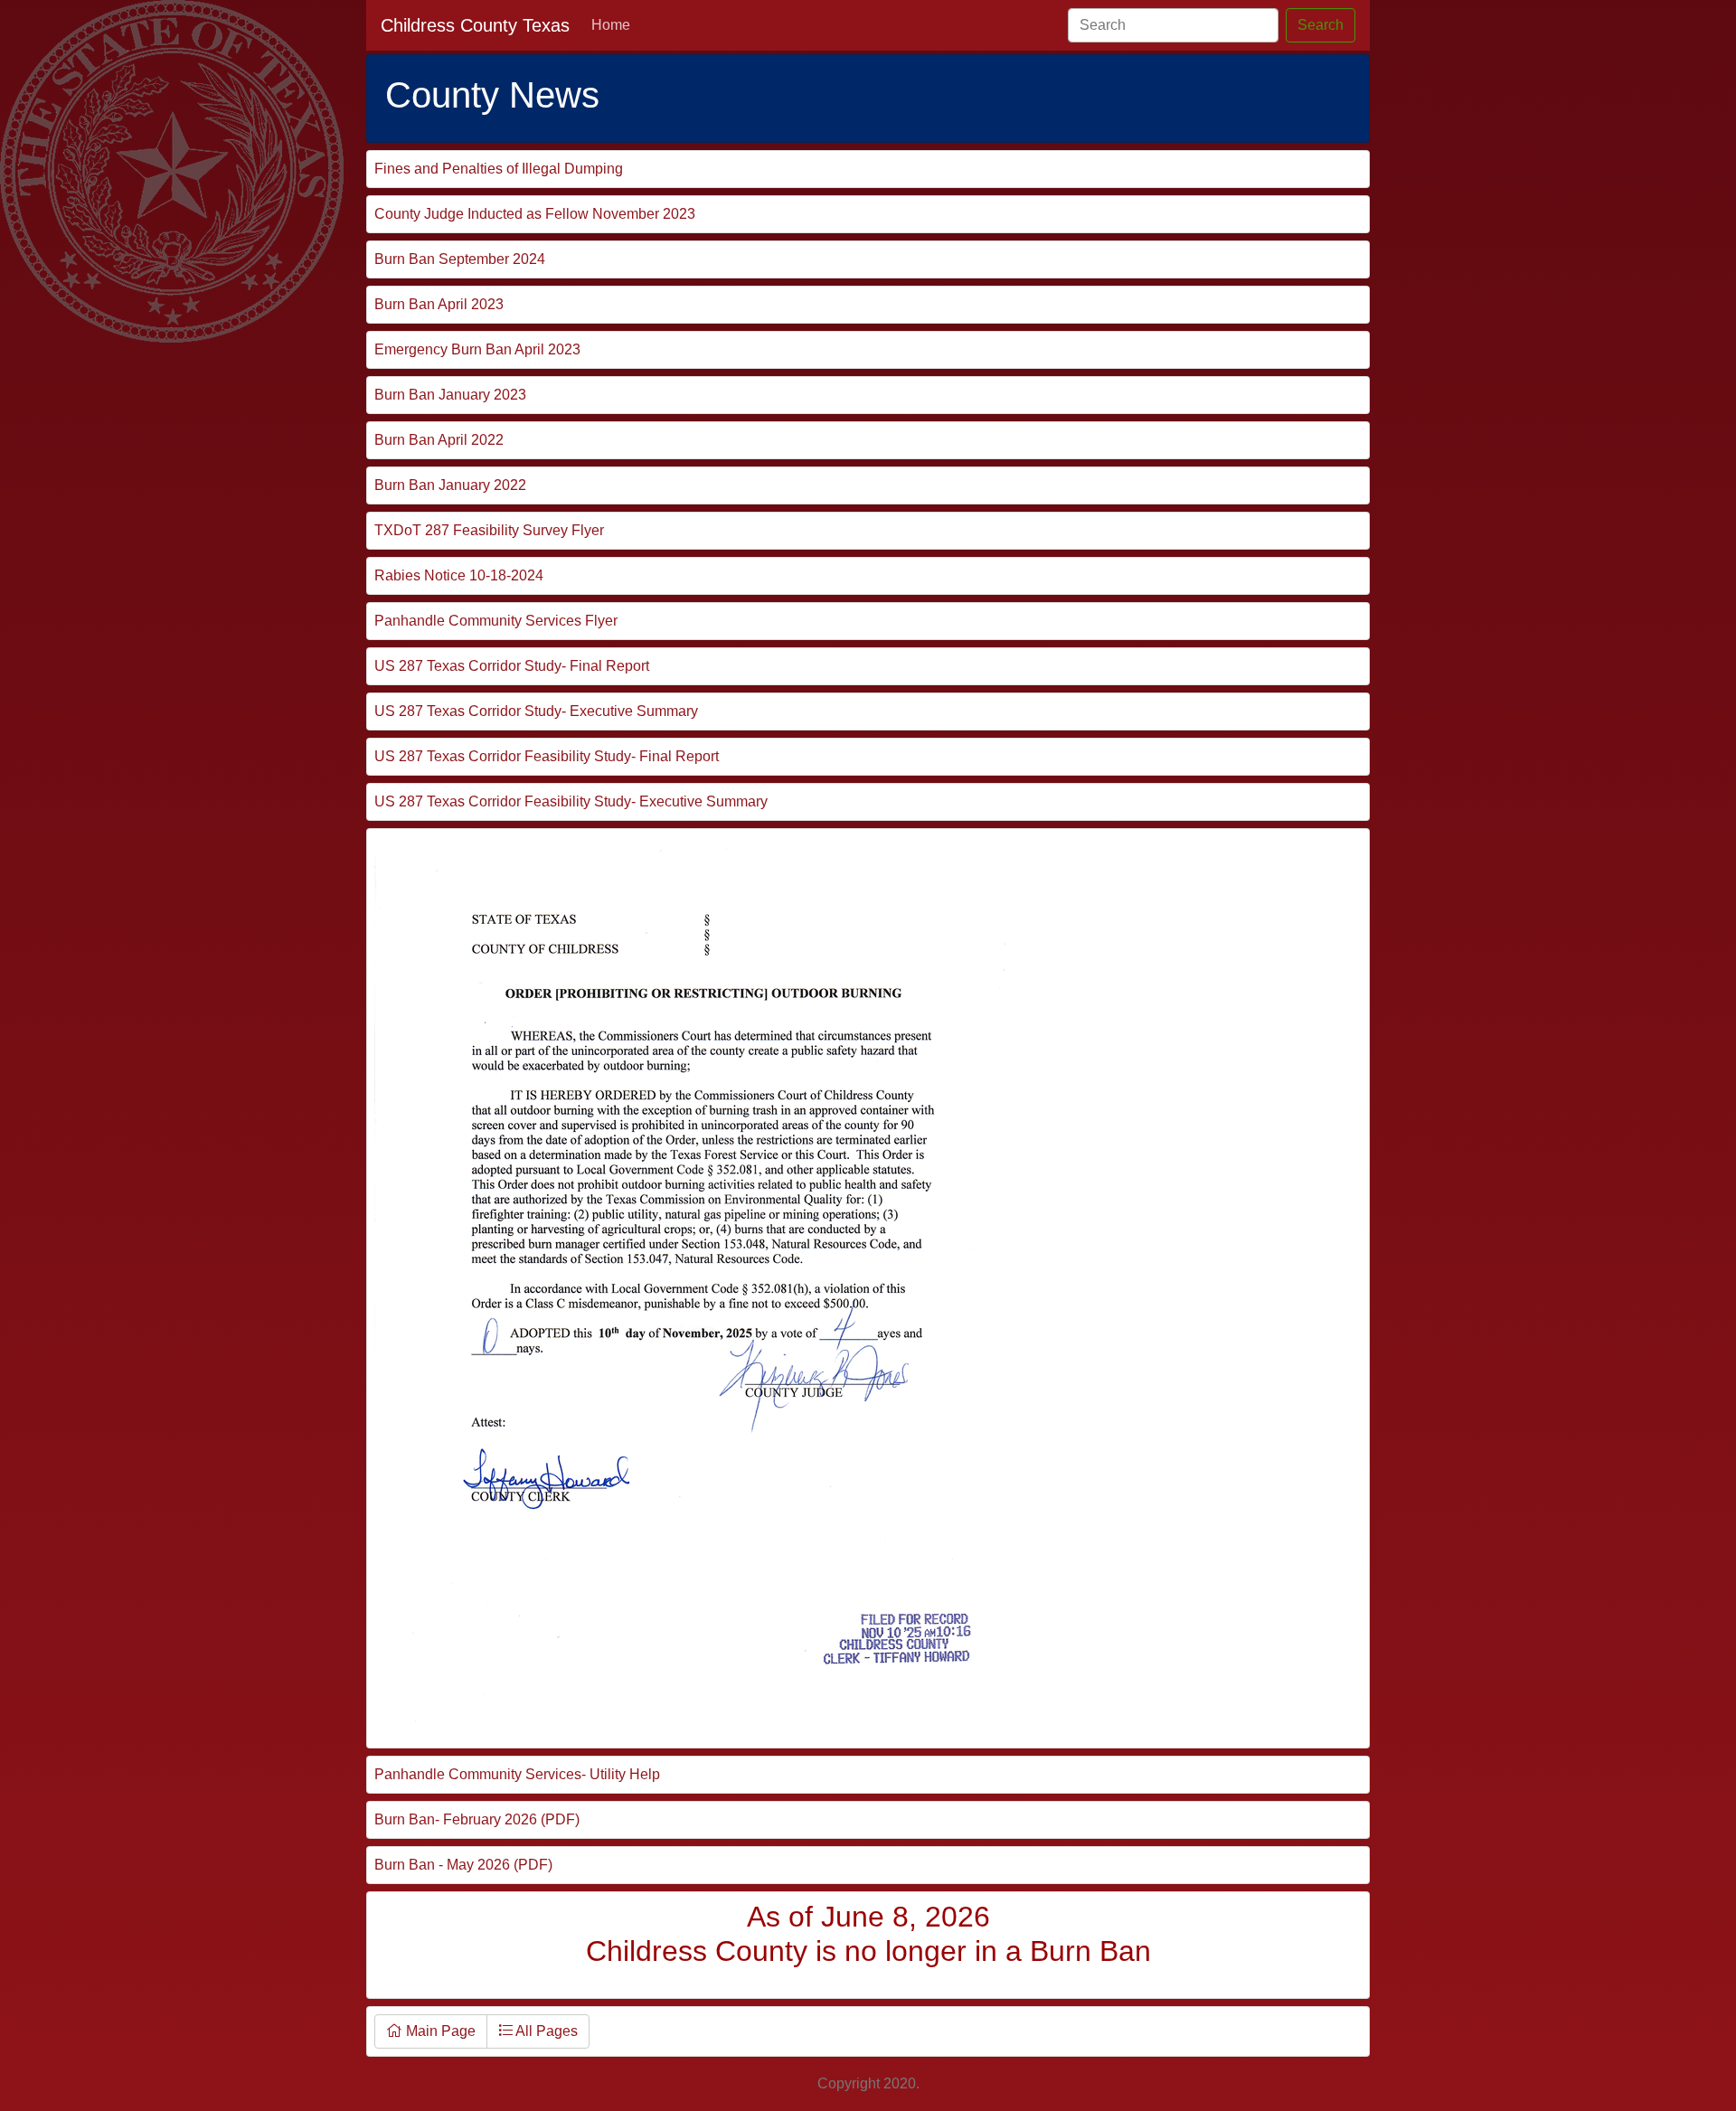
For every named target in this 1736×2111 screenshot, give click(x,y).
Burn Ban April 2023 (439, 304)
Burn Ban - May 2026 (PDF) (463, 1865)
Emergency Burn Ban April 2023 (477, 349)
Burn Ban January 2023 (450, 395)
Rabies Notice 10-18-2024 (459, 575)
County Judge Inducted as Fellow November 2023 (535, 214)
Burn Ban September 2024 (460, 259)
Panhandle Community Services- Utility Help (517, 1774)
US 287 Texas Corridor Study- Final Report (512, 666)
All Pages (545, 2031)
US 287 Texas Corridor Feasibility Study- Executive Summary (571, 801)
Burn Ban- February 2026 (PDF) (477, 1819)
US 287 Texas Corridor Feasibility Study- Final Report (547, 756)
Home (611, 25)
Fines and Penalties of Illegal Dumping (499, 169)
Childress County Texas (475, 25)
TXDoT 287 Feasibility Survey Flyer (489, 530)
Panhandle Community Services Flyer (496, 621)
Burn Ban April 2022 (439, 440)
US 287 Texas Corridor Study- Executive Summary (536, 711)
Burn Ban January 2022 (450, 485)
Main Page (439, 2031)
